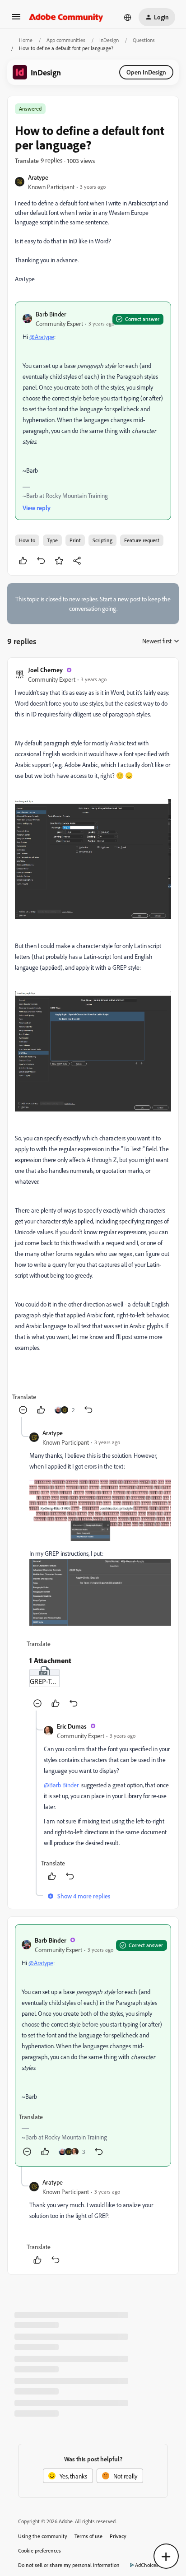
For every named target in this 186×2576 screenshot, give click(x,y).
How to (27, 540)
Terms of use (88, 2536)
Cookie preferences (40, 2550)
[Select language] (128, 17)
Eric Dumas (72, 1726)
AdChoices (147, 2565)
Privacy (118, 2536)
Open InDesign (146, 72)
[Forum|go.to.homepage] (66, 17)
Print (75, 540)
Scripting (102, 540)
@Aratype (42, 337)
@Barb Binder (61, 1785)
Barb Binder (51, 314)
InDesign (109, 40)
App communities (66, 40)
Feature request (142, 540)
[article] (93, 1041)
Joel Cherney (45, 670)
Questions (144, 40)
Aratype (38, 177)
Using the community (43, 2536)
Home (26, 40)
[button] (16, 20)
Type (52, 540)
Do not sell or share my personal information (69, 2565)
